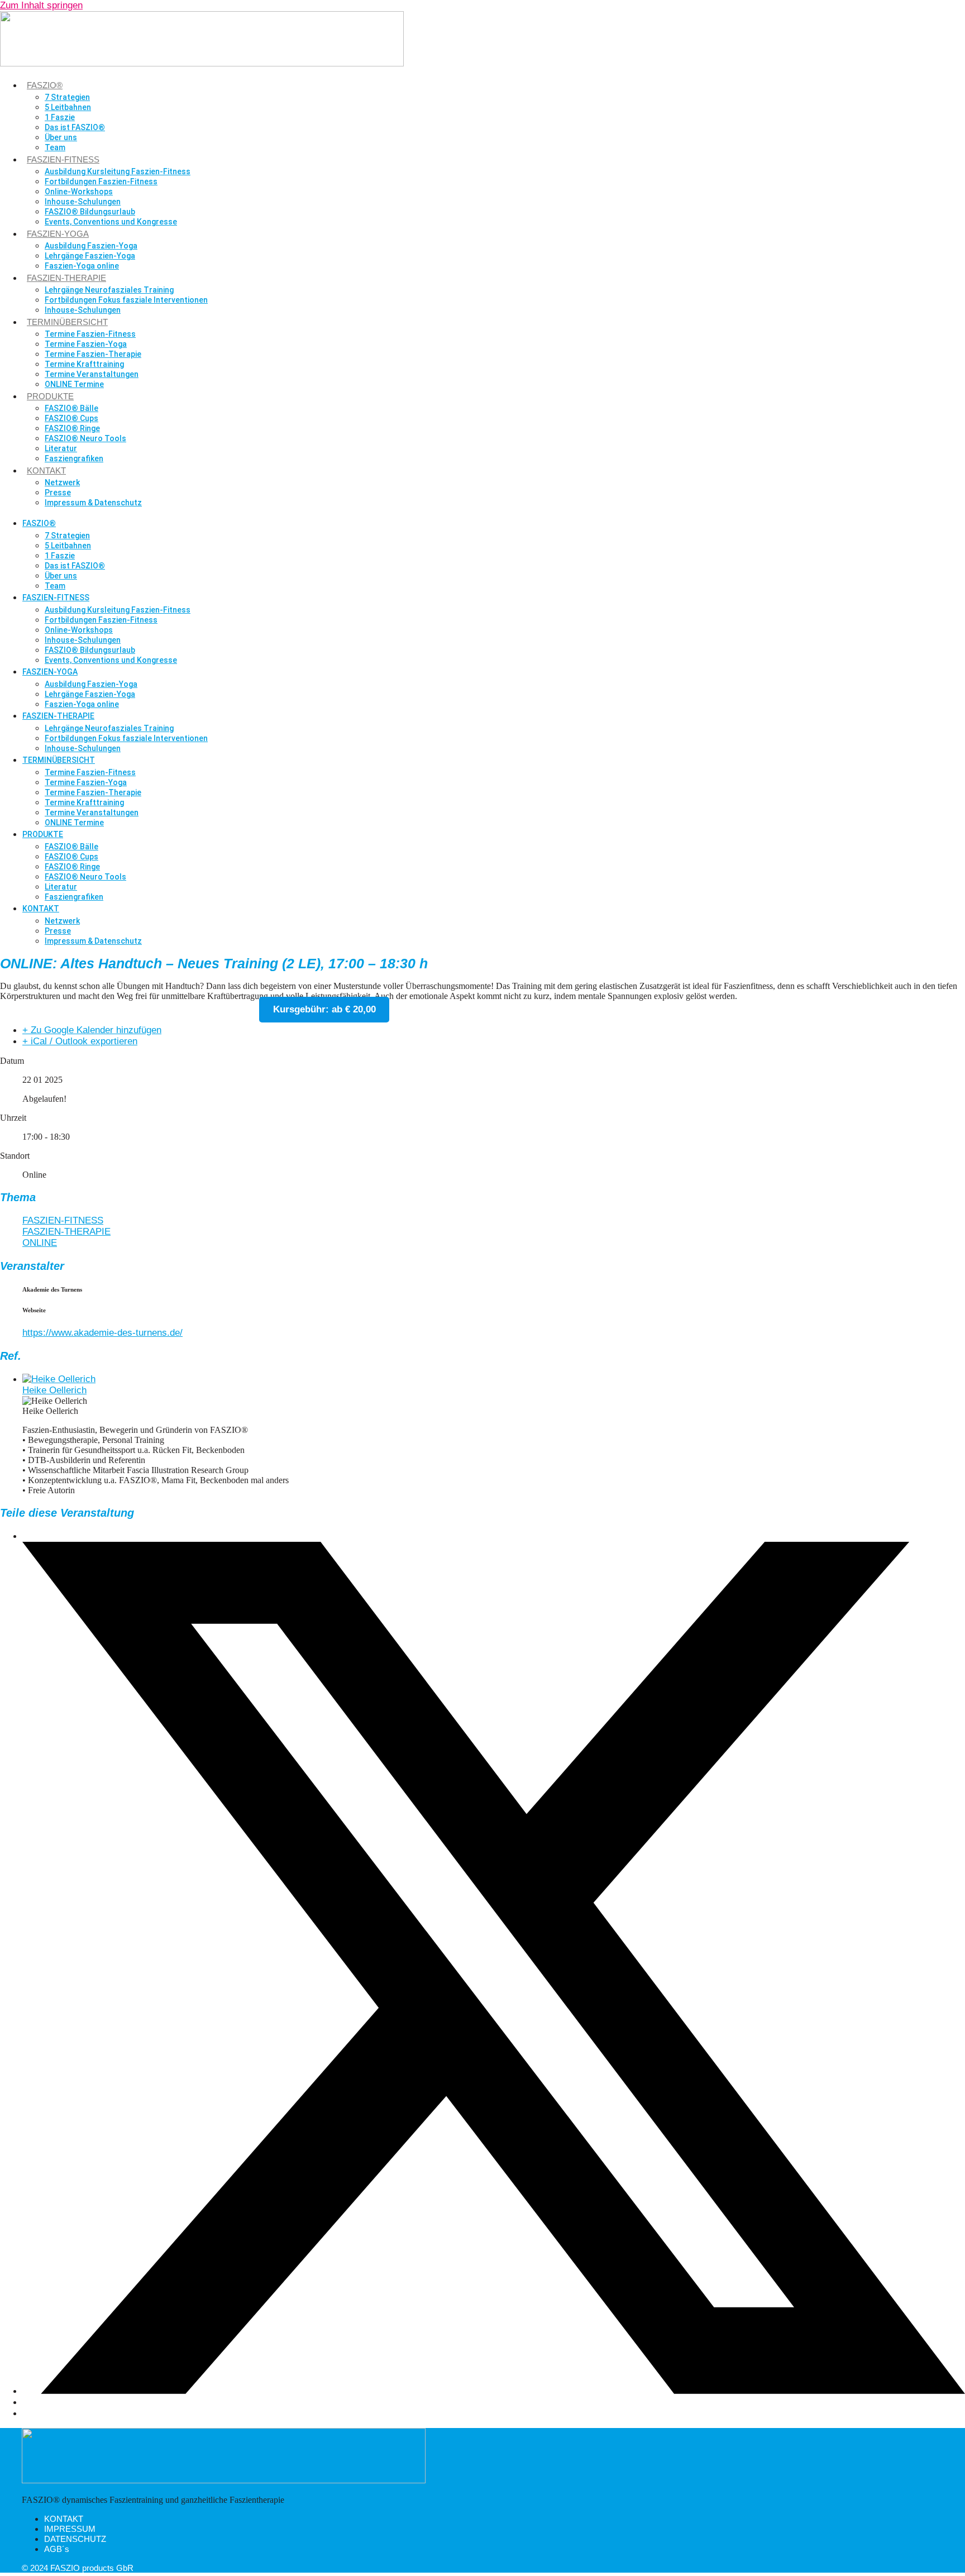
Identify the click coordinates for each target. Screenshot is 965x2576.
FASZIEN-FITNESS (63, 159)
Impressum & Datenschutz (93, 503)
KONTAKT (46, 470)
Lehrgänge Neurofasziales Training (109, 290)
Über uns (61, 137)
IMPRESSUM (70, 2529)
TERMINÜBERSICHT (67, 322)
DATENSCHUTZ (75, 2539)
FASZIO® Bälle (71, 408)
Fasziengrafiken (74, 458)
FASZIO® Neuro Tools (85, 438)
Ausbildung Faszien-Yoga (91, 246)
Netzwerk (62, 482)
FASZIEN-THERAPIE (66, 278)
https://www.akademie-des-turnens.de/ (102, 1333)
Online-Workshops (79, 192)
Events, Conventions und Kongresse (111, 222)
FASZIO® (45, 85)
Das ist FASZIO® (75, 127)
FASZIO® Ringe (72, 428)
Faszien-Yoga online (82, 266)
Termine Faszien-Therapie (93, 354)
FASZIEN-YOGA (58, 234)
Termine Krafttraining (84, 364)
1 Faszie (60, 117)
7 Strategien (67, 97)
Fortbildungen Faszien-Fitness (101, 181)
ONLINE (40, 1243)
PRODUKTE (50, 396)
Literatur (61, 448)
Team (55, 147)
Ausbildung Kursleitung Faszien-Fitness (118, 171)
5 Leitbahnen (68, 107)
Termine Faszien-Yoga (86, 344)
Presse (58, 493)
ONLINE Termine (74, 384)
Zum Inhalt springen (41, 5)
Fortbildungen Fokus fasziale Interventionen (126, 300)
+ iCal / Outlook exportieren (80, 1041)
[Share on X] (494, 2391)
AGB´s (57, 2549)
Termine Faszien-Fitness (90, 334)
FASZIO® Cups (71, 418)
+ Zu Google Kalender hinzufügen (92, 1030)
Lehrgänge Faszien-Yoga (90, 256)
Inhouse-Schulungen (83, 202)
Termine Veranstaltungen (92, 374)
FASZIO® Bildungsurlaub (90, 212)
